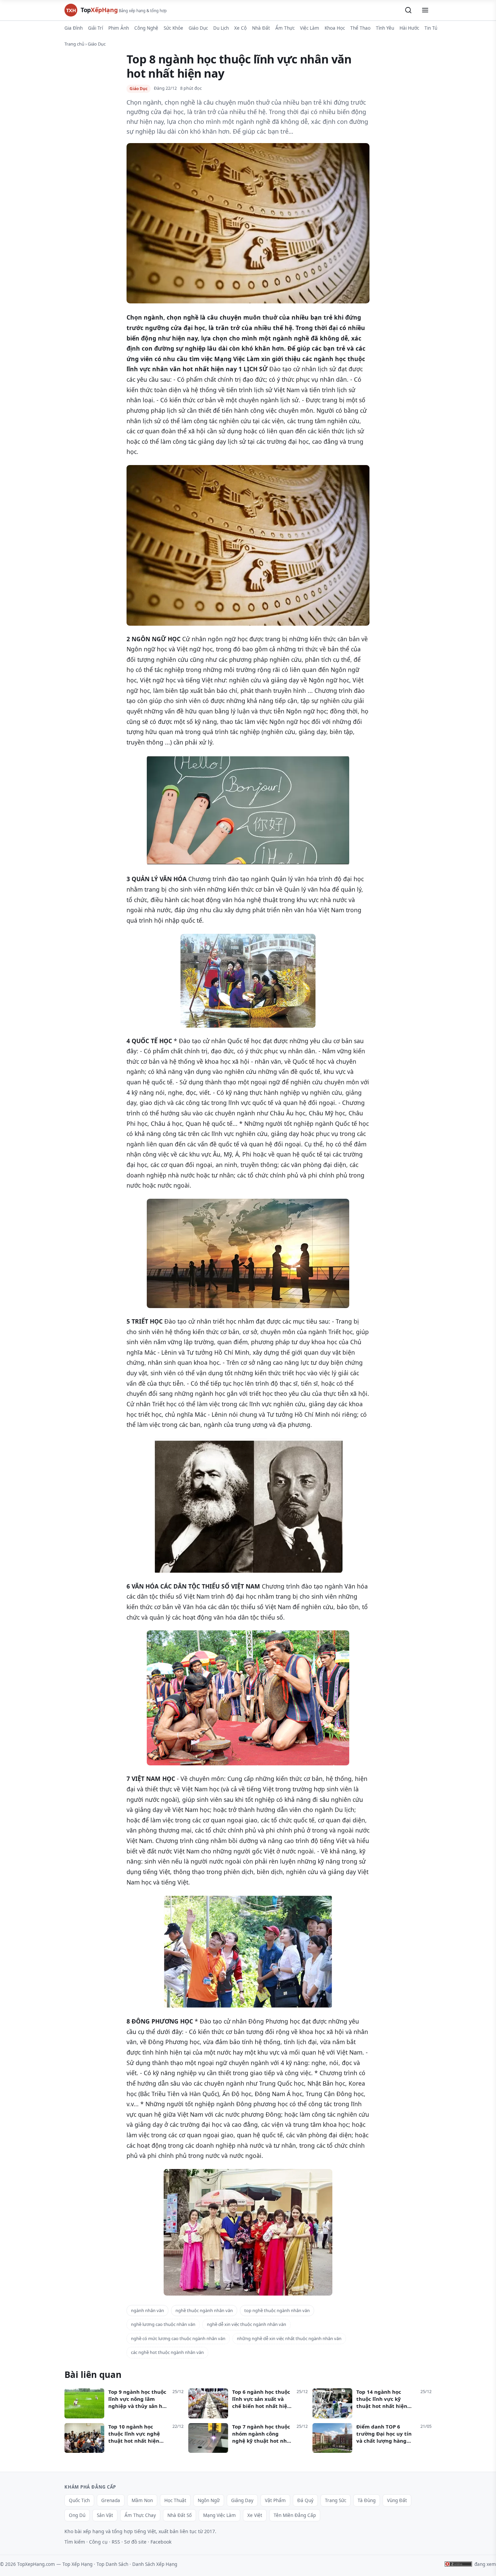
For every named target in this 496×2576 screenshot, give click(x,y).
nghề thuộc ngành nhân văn (204, 2310)
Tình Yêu (385, 28)
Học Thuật (175, 2500)
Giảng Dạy (242, 2500)
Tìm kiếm (75, 2542)
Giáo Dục (198, 28)
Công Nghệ (146, 28)
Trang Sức (336, 2500)
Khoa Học (335, 28)
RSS (116, 2542)
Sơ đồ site (135, 2542)
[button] (408, 10)
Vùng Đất (397, 2500)
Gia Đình (74, 28)
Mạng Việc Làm (219, 2515)
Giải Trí (95, 28)
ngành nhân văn (147, 2310)
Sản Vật (105, 2515)
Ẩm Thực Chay (140, 2515)
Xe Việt (255, 2515)
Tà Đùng (367, 2500)
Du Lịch (221, 28)
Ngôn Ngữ (209, 2500)
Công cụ (98, 2542)
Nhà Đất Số (180, 2515)
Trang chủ (74, 44)
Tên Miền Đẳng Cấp (295, 2515)
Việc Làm (310, 28)
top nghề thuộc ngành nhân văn (277, 2310)
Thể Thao (360, 28)
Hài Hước (409, 28)
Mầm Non (142, 2500)
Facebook (161, 2542)
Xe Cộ (240, 28)
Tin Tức (432, 28)
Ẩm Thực (285, 28)
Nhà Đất (261, 28)
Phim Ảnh (119, 28)
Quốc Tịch (79, 2500)
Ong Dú (77, 2515)
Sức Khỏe (173, 28)
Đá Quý (305, 2500)
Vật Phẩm (275, 2500)
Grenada (111, 2500)
